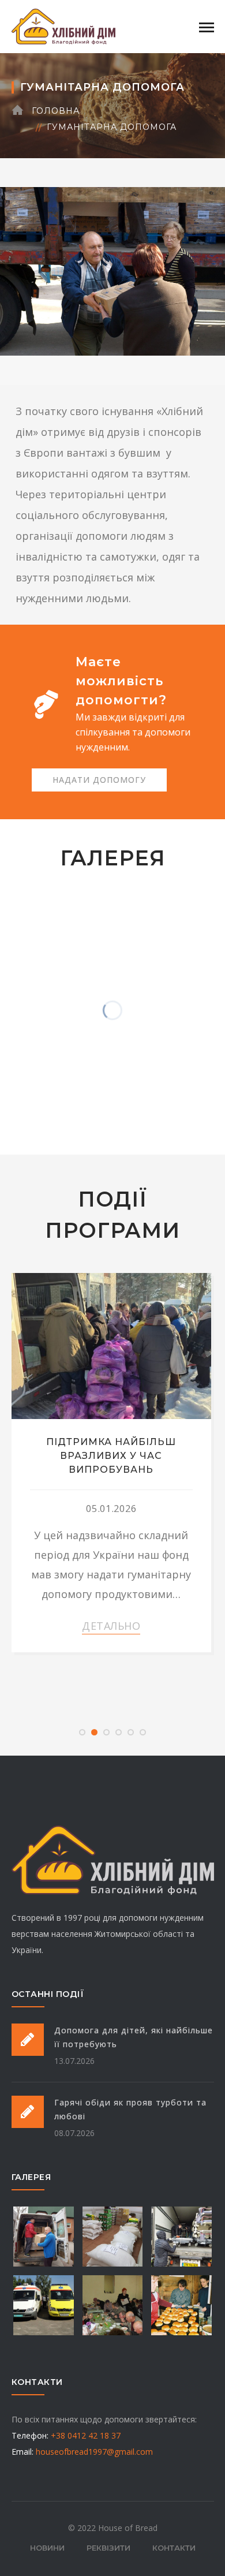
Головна (56, 111)
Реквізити (108, 2548)
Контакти (174, 2548)
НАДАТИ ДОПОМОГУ (99, 780)
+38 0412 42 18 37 (86, 2435)
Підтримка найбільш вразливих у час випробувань (111, 1456)
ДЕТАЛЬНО (111, 1626)
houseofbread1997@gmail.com (94, 2452)
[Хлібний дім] (63, 25)
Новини (47, 2548)
